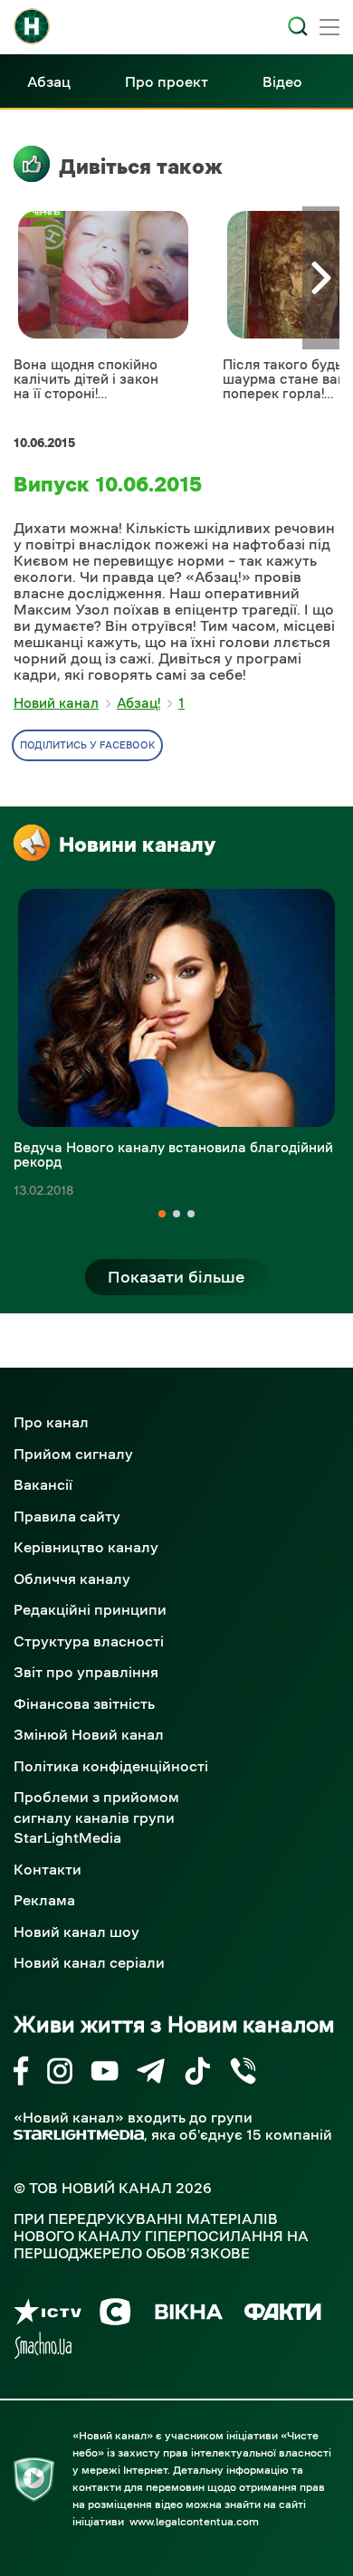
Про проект (167, 81)
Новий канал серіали (89, 1962)
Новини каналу (137, 844)
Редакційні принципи (90, 1609)
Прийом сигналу (73, 1454)
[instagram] (60, 2074)
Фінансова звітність (84, 1703)
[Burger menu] (329, 29)
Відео (282, 81)
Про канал (51, 1422)
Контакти (48, 1869)
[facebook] (21, 2074)
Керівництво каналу (86, 1547)
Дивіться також (141, 167)
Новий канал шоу (76, 1932)
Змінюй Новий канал (89, 1734)
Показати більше (176, 1277)
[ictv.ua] (48, 2315)
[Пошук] (298, 26)
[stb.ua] (115, 2315)
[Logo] (32, 26)
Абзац (49, 81)
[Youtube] (105, 2074)
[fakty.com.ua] (283, 2315)
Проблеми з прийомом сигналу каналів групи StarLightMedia (96, 1817)
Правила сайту (67, 1516)
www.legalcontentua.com (194, 2522)
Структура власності (89, 1641)
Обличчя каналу (72, 1579)
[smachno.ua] (43, 2348)
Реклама (44, 1900)
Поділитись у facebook (87, 745)
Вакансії (43, 1484)
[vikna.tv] (188, 2315)
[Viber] (243, 2074)
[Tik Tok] (197, 2074)
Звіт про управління (86, 1672)
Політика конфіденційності (111, 1766)
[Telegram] (151, 2074)
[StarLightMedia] (79, 2135)
